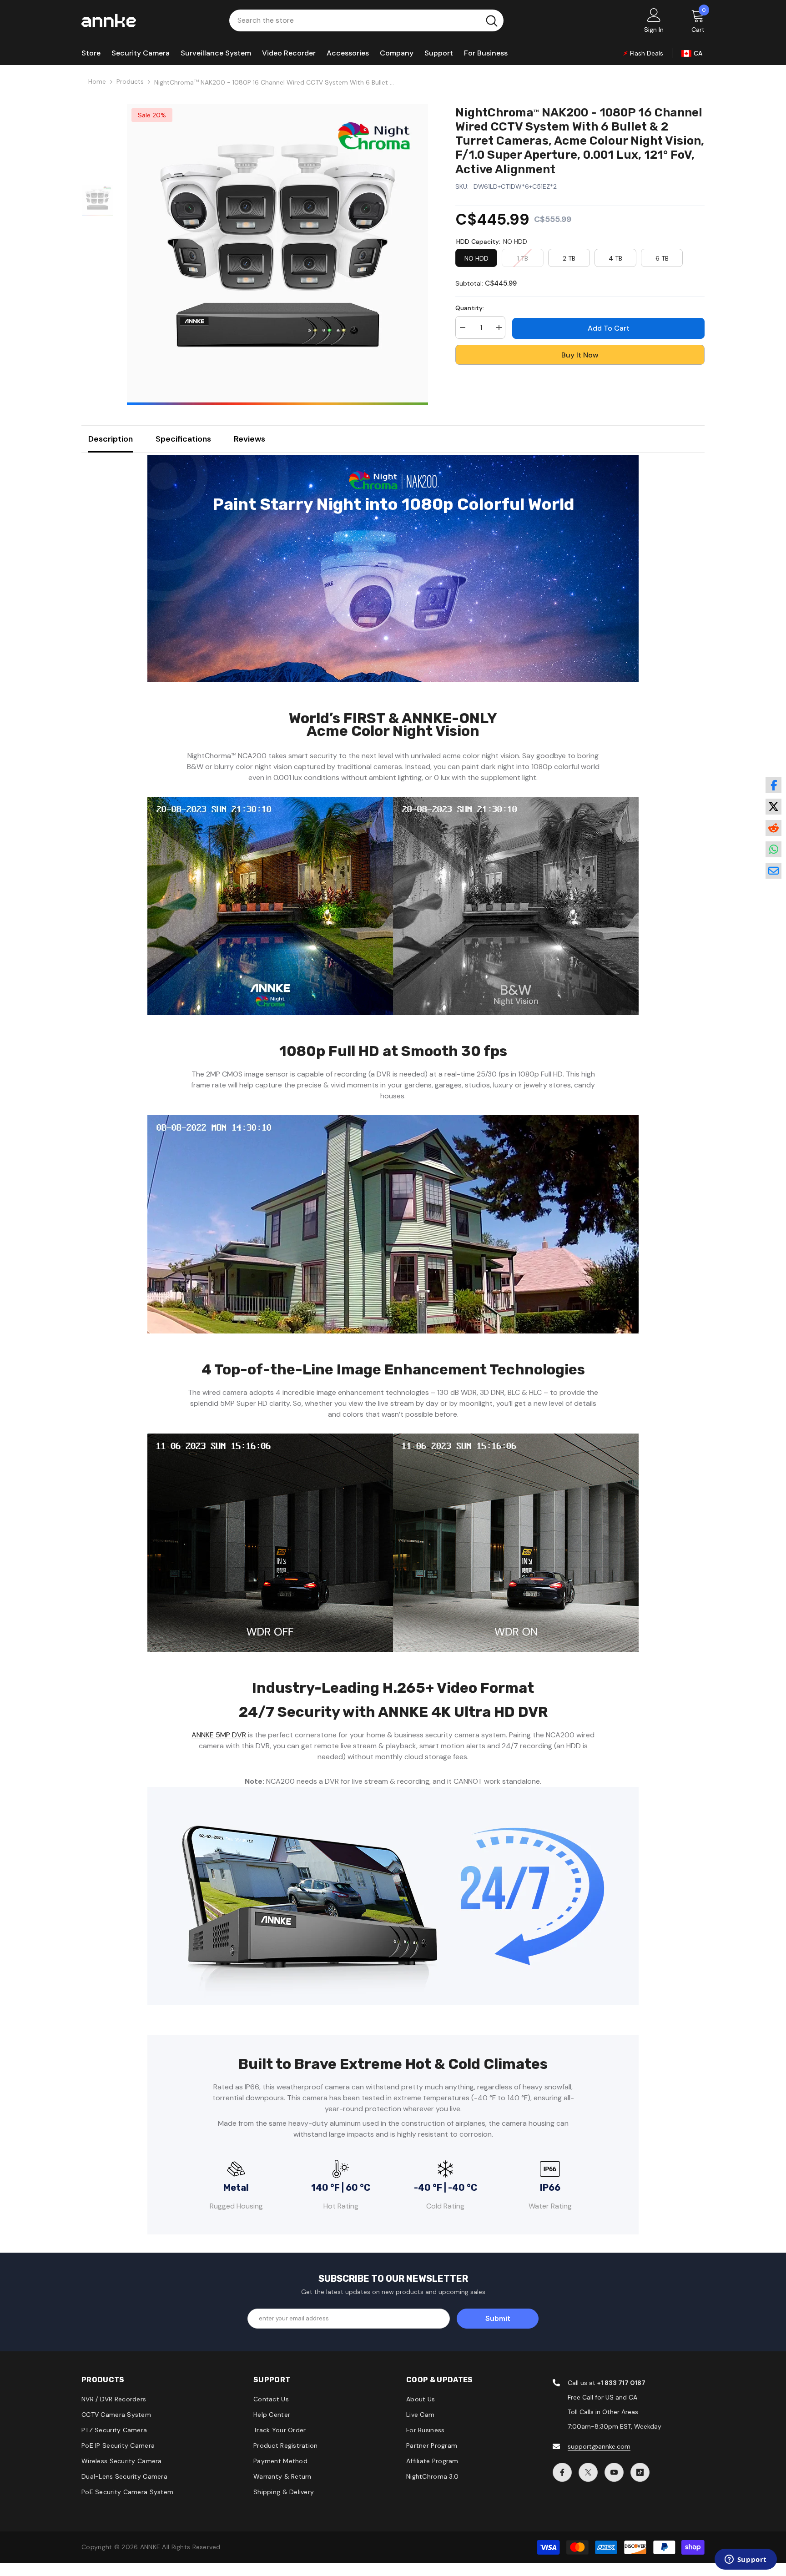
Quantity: (470, 308)
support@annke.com (599, 2446)
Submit (498, 2318)
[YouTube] (614, 2472)
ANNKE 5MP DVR (219, 1735)
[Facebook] (562, 2472)
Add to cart (609, 328)
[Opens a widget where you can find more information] (746, 2560)
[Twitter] (588, 2472)
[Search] (366, 20)
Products (130, 81)
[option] (277, 254)
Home (97, 81)
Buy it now (580, 355)
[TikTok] (640, 2472)
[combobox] (355, 20)
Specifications (183, 439)
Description (111, 439)
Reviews (249, 439)
